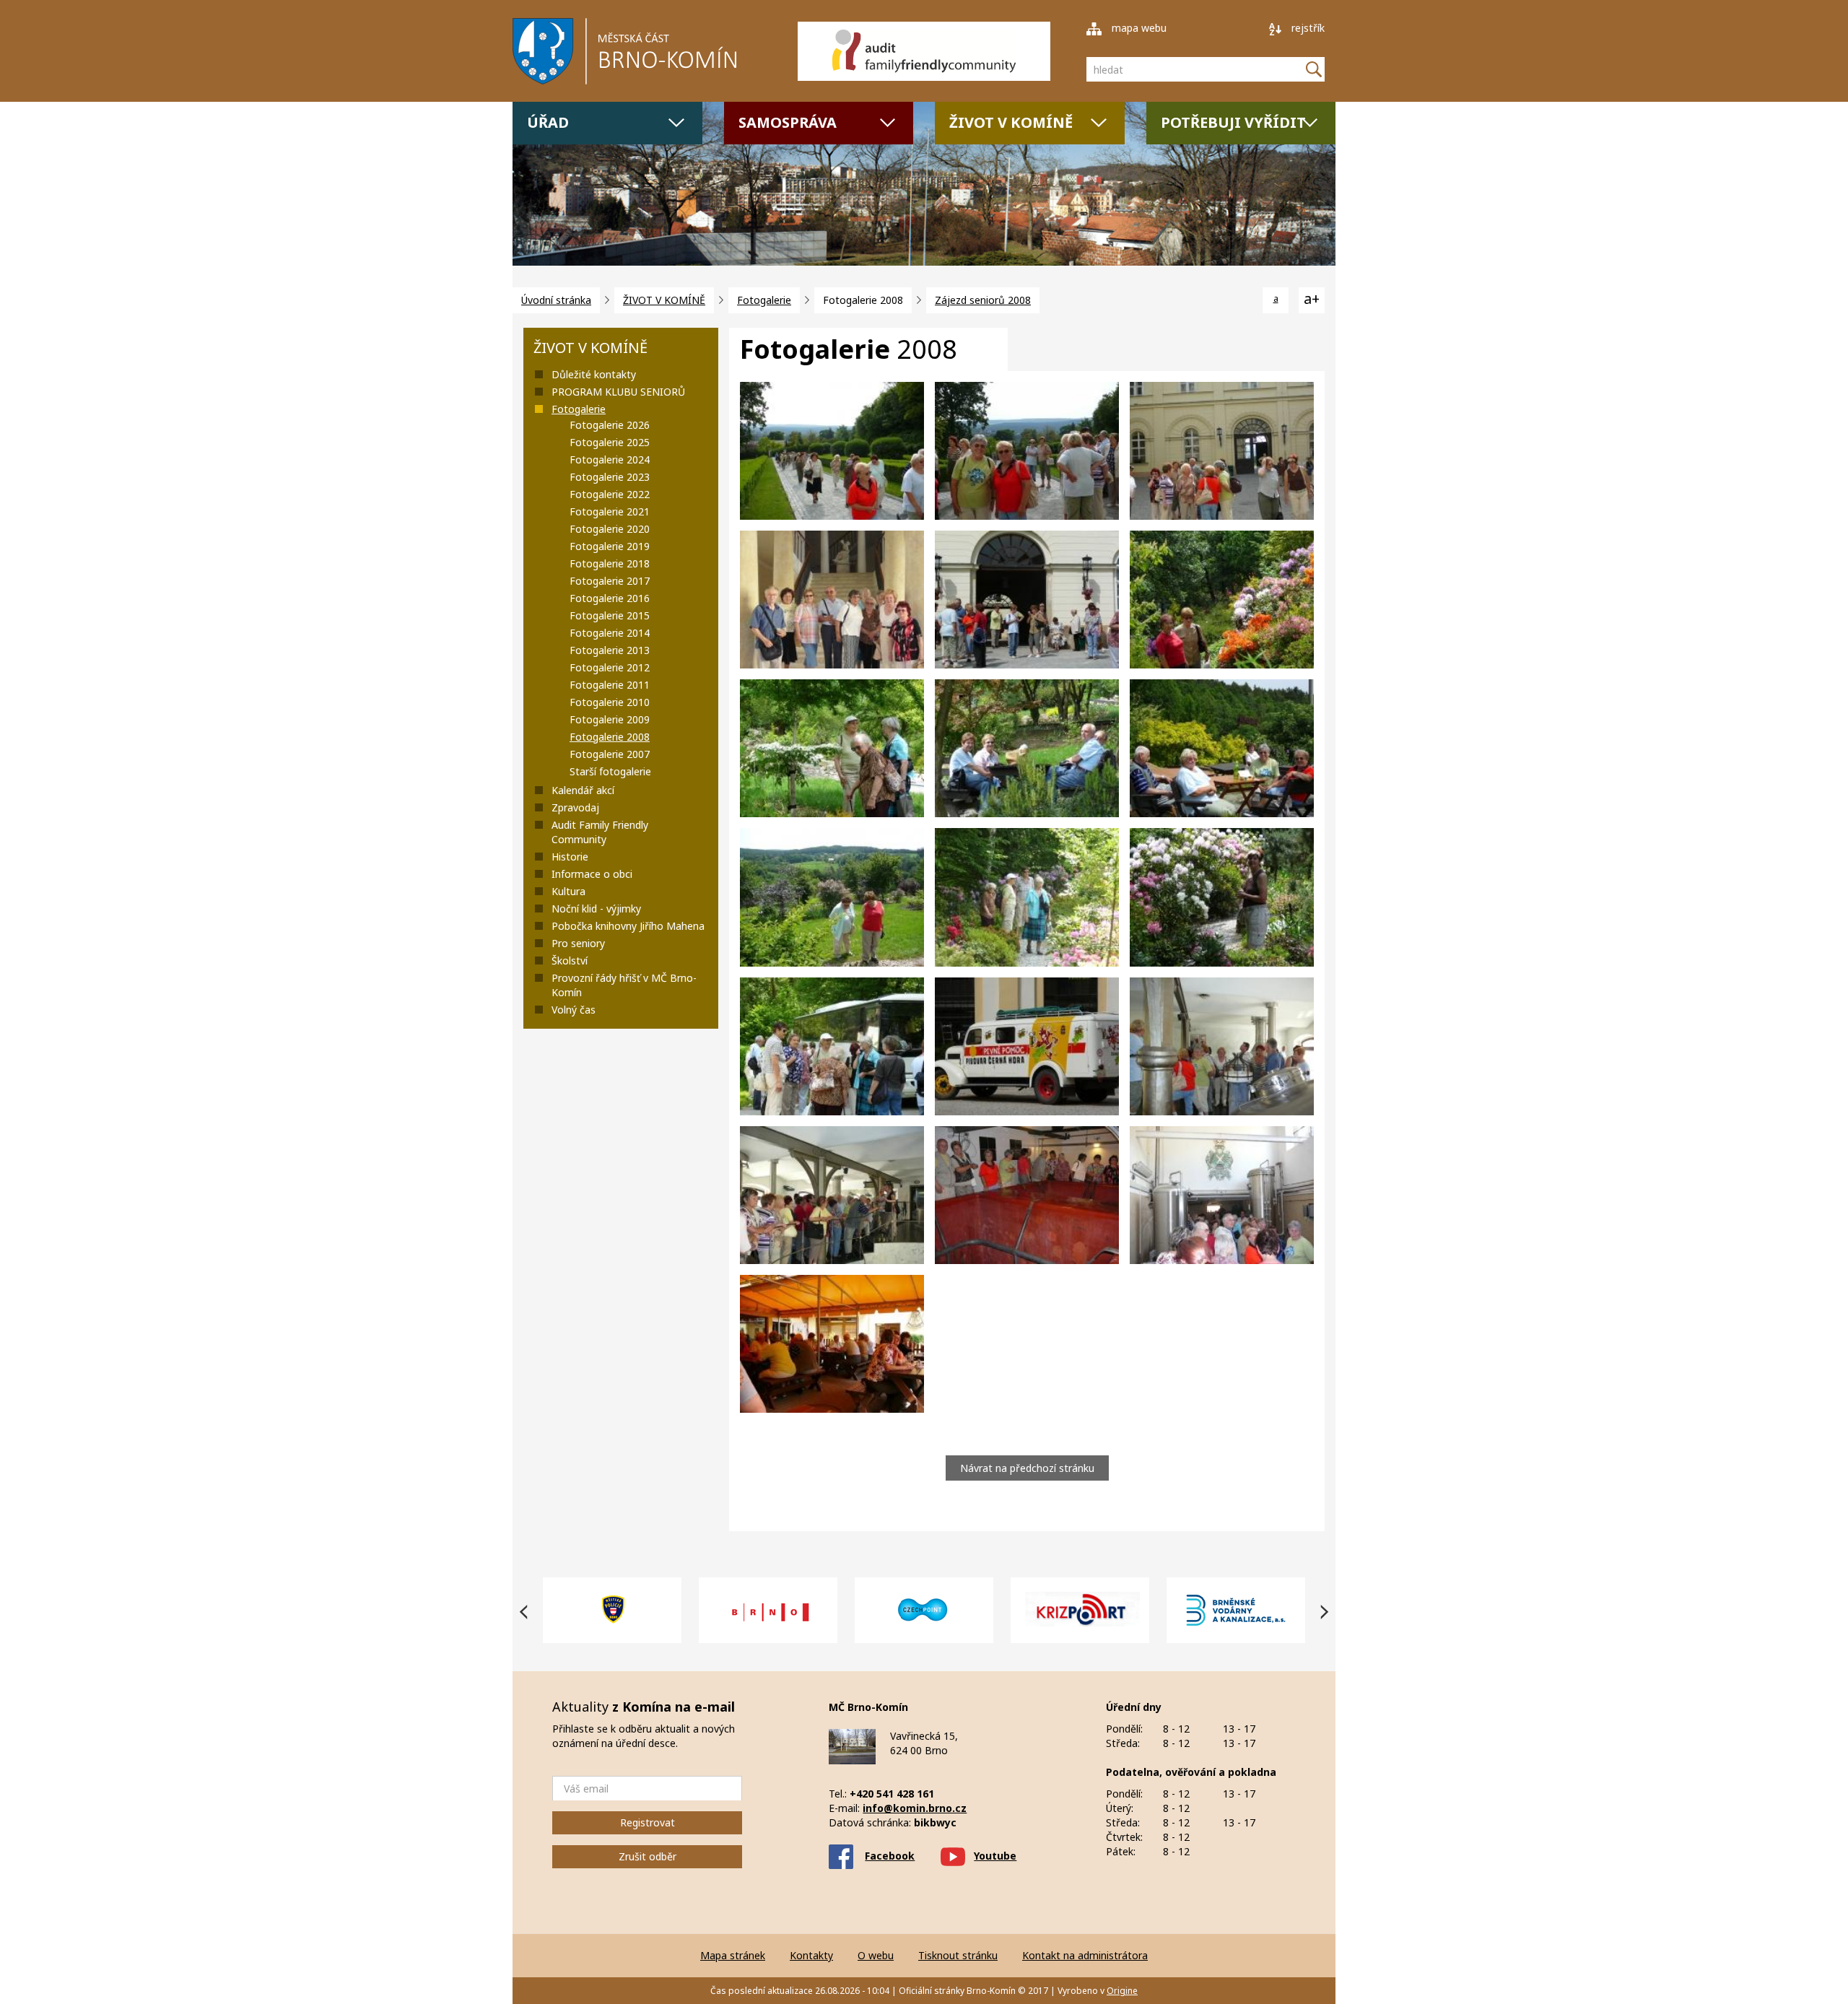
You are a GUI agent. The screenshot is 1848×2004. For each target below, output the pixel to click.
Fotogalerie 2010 (610, 702)
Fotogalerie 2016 (610, 598)
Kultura (568, 891)
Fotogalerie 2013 (610, 650)
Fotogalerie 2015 (610, 615)
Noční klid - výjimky (596, 909)
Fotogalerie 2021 (610, 511)
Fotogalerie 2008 (610, 737)
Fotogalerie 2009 (610, 719)
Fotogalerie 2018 (610, 563)
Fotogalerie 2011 (610, 685)
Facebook (890, 1856)
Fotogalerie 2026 (610, 425)
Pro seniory (578, 943)
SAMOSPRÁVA (788, 122)
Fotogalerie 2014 (610, 633)
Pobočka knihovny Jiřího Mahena (628, 926)
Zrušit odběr (648, 1856)
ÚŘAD (548, 122)
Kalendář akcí (583, 790)
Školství (570, 960)
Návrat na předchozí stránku (1027, 1468)
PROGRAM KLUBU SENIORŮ (618, 392)
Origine (1122, 1991)
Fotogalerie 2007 (610, 754)
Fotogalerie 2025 (610, 442)
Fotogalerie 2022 (610, 494)
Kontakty (811, 1955)
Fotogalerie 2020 (610, 529)
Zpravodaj (575, 807)
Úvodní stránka (556, 300)
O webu (876, 1955)
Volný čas (574, 1010)
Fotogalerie (764, 300)
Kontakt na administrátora (1085, 1955)
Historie (570, 857)
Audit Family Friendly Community (600, 832)
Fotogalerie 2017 (610, 581)
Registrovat (648, 1822)
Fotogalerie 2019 (610, 546)
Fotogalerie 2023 (610, 477)
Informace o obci (592, 874)
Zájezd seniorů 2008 (983, 300)
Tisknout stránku (958, 1955)
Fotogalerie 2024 (610, 459)
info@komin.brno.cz (915, 1808)
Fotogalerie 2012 (610, 667)
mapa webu (1138, 28)
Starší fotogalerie (610, 771)
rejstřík (1307, 28)
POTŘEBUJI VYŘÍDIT (1233, 122)
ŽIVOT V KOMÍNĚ (1011, 122)
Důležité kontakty (594, 374)
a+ (1312, 299)
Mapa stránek (733, 1955)
